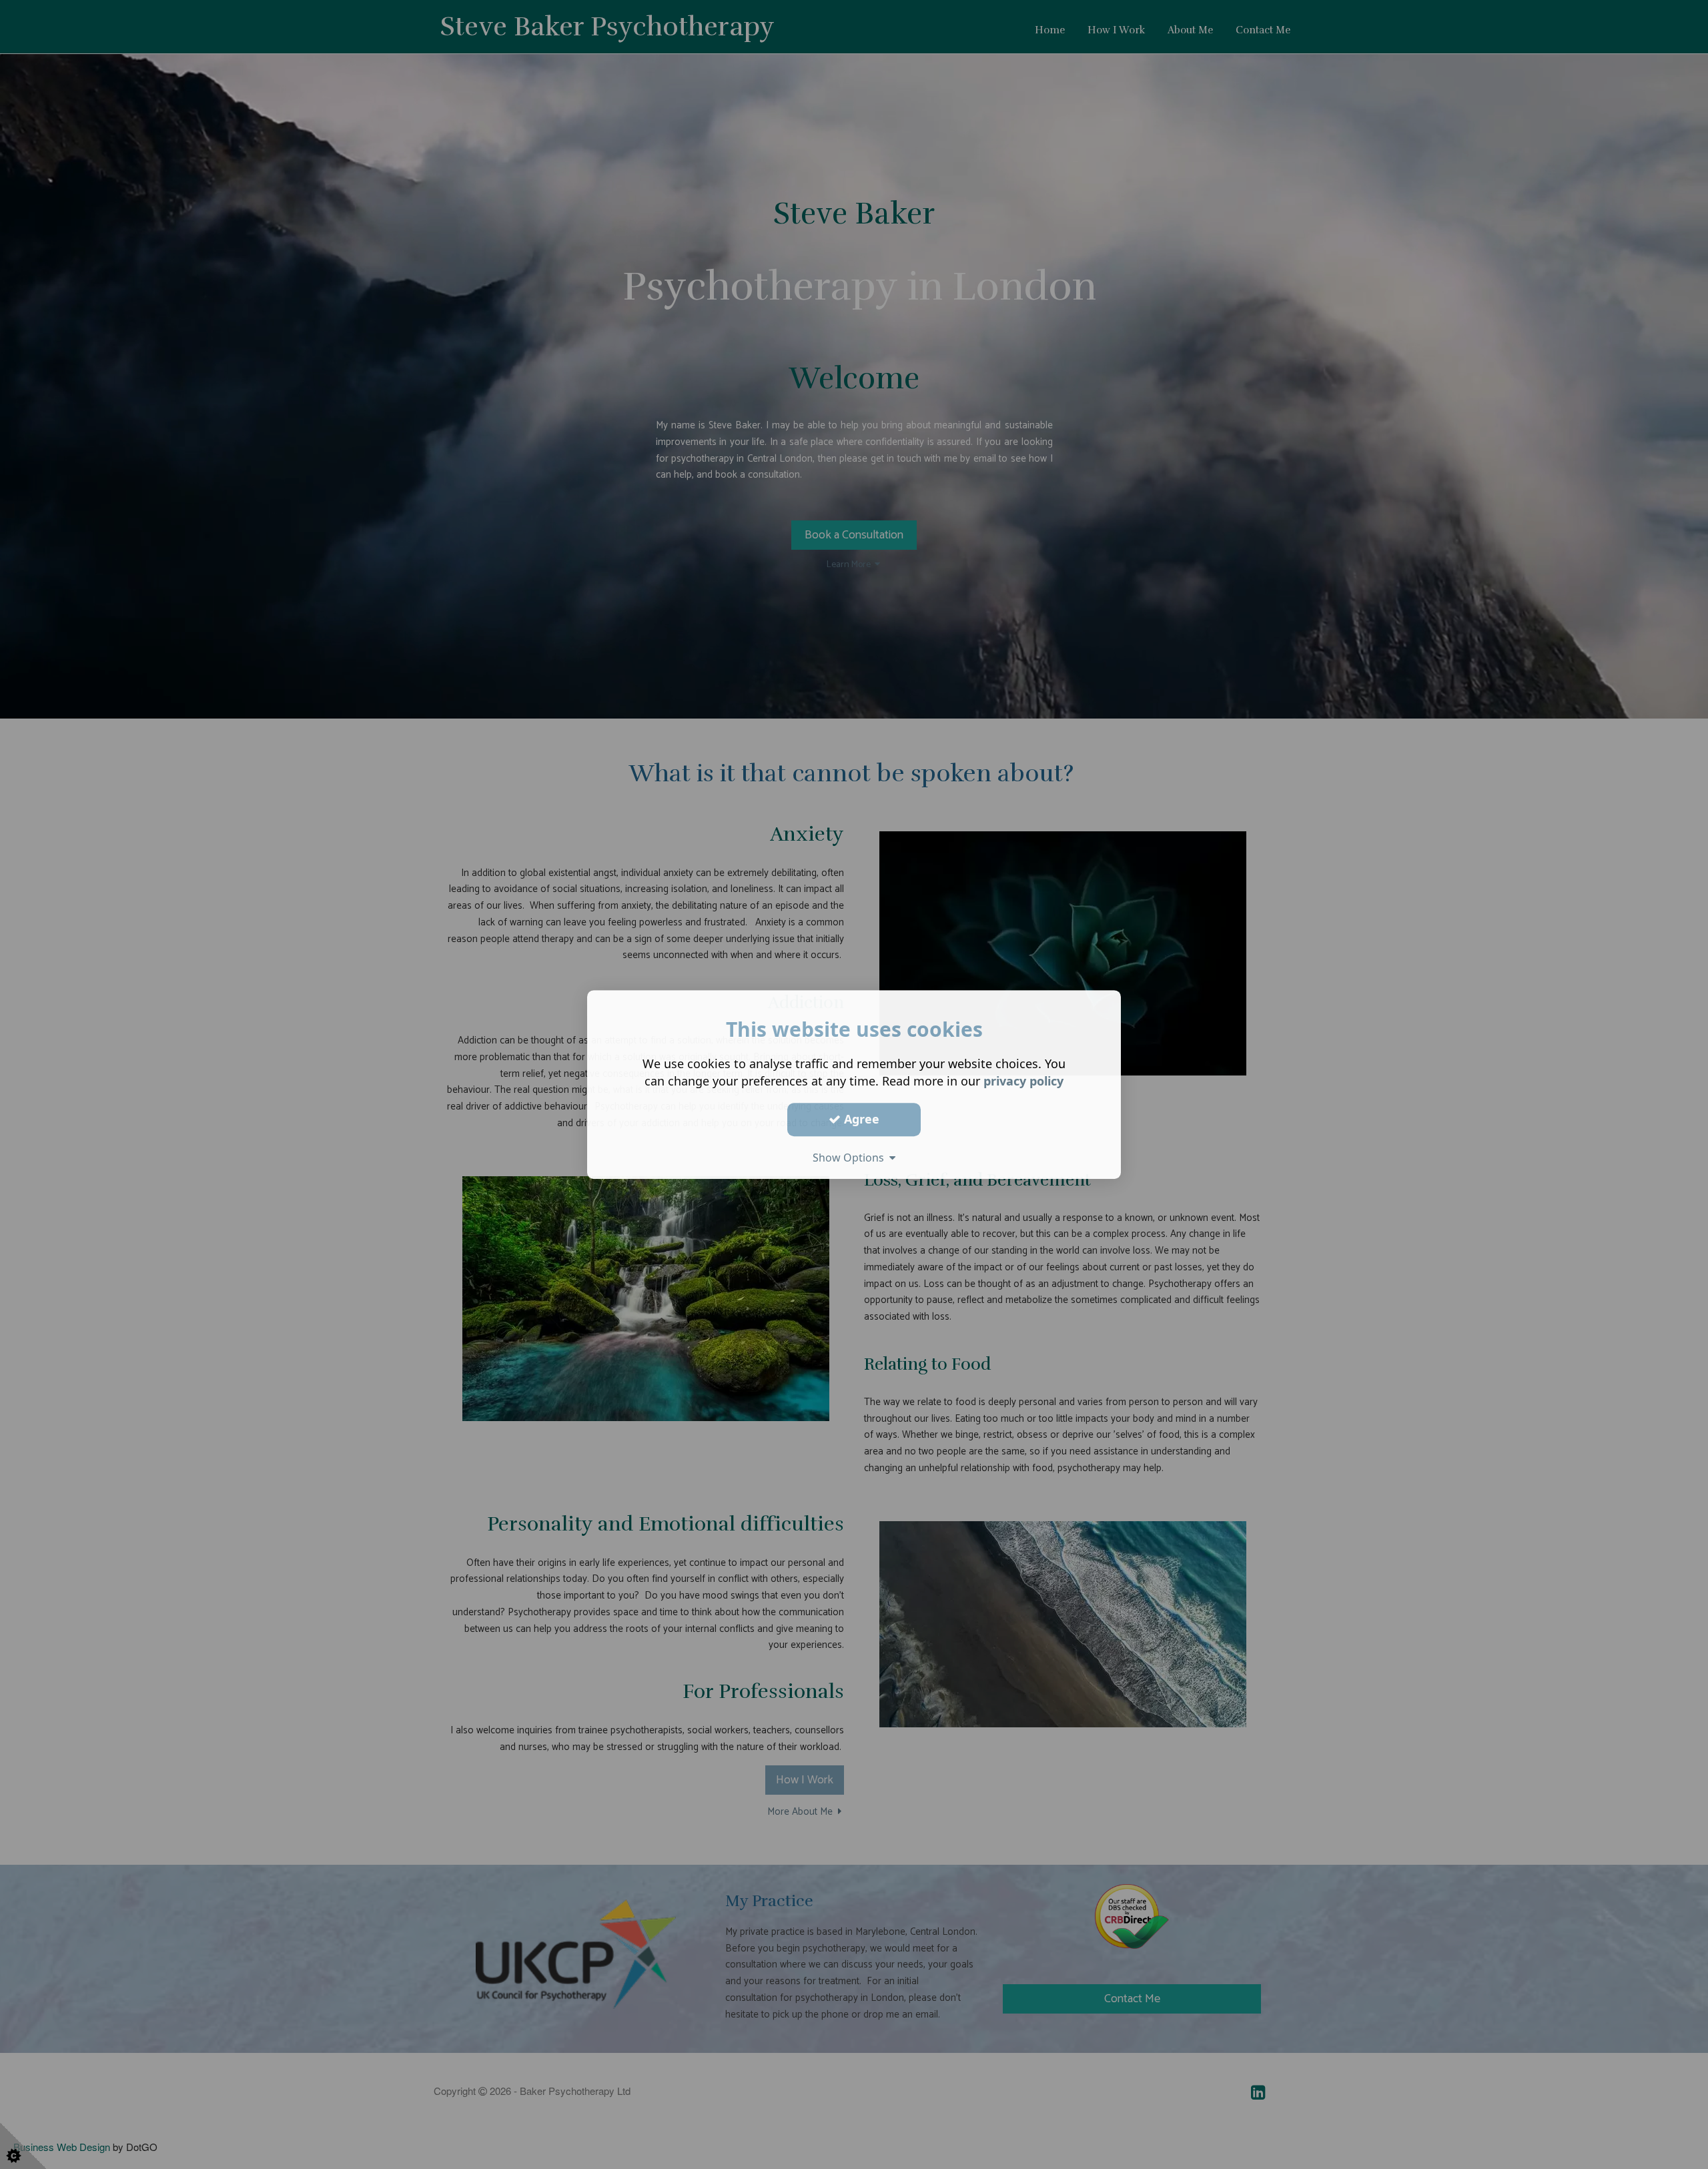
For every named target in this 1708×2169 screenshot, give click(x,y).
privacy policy (1023, 1081)
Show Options (851, 1158)
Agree (860, 1119)
